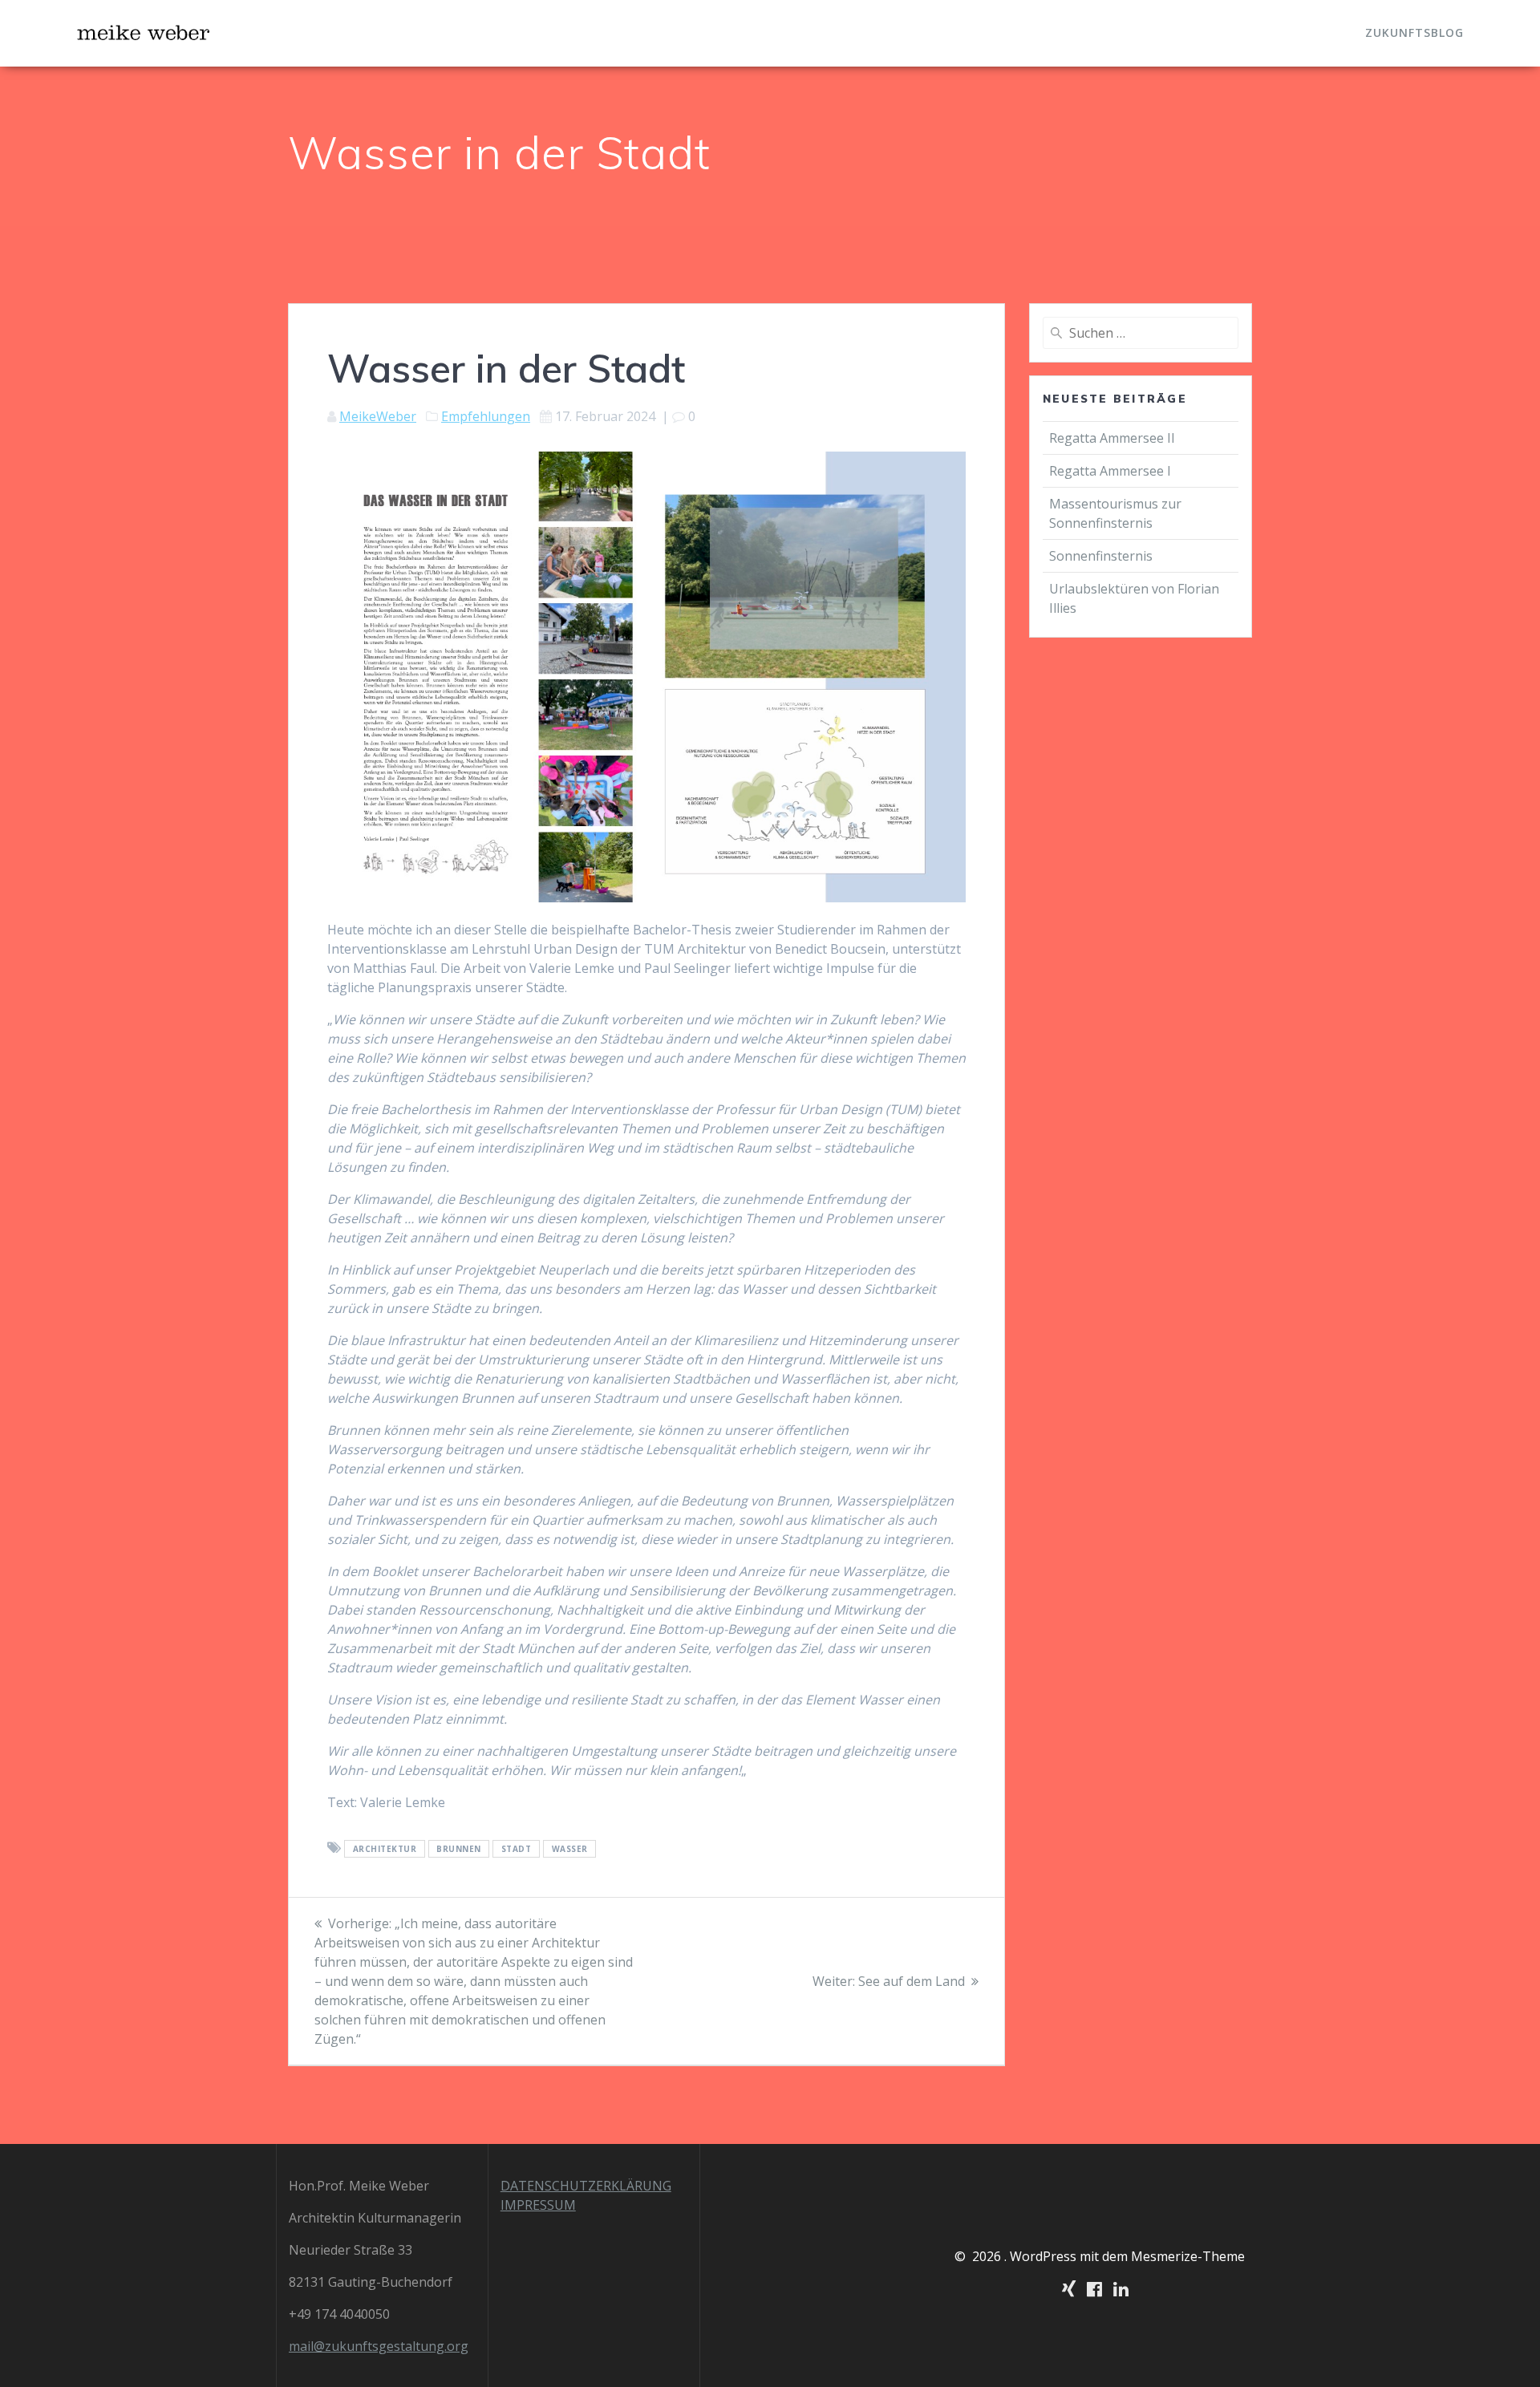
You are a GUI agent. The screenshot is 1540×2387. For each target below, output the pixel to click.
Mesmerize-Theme (1188, 2256)
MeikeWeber (378, 416)
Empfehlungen (486, 416)
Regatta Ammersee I (1110, 471)
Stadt (517, 1849)
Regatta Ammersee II (1112, 438)
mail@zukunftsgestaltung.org (379, 2346)
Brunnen (459, 1849)
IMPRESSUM (538, 2205)
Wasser (570, 1849)
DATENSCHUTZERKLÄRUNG (586, 2186)
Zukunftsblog (1414, 32)
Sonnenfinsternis (1101, 556)
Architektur (385, 1849)
